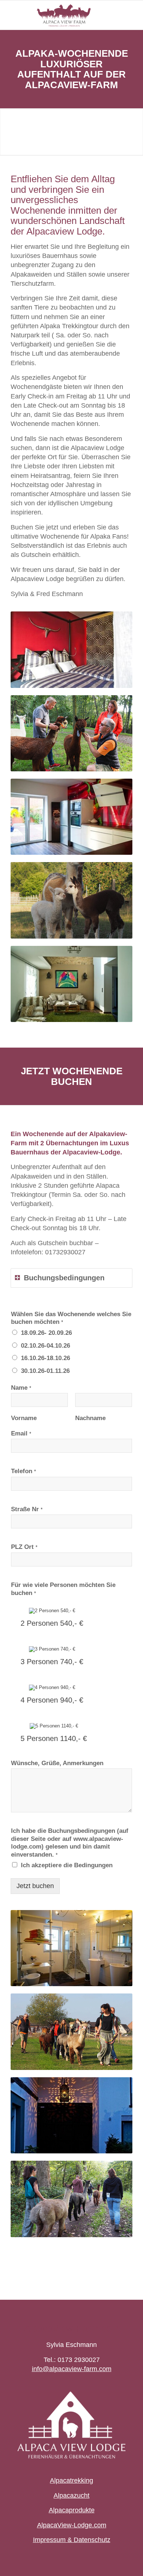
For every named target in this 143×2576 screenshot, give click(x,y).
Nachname (90, 1418)
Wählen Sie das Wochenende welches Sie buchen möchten (71, 1318)
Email (21, 1433)
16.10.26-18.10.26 (45, 1358)
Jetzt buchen (35, 1886)
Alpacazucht (71, 2495)
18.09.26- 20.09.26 (46, 1333)
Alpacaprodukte (72, 2510)
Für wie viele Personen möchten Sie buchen (63, 1589)
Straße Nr (27, 1509)
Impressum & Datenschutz (72, 2540)
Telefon (23, 1471)
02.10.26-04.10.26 (45, 1346)
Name (21, 1388)
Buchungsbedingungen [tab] (64, 1278)
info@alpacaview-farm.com (72, 2369)
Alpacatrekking (71, 2480)
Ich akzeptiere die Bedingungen (67, 1865)
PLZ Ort (24, 1547)
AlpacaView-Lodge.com (72, 2525)
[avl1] (71, 2425)
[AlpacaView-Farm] (59, 15)
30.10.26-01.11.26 (45, 1371)
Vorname (24, 1418)
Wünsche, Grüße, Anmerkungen (57, 1763)
